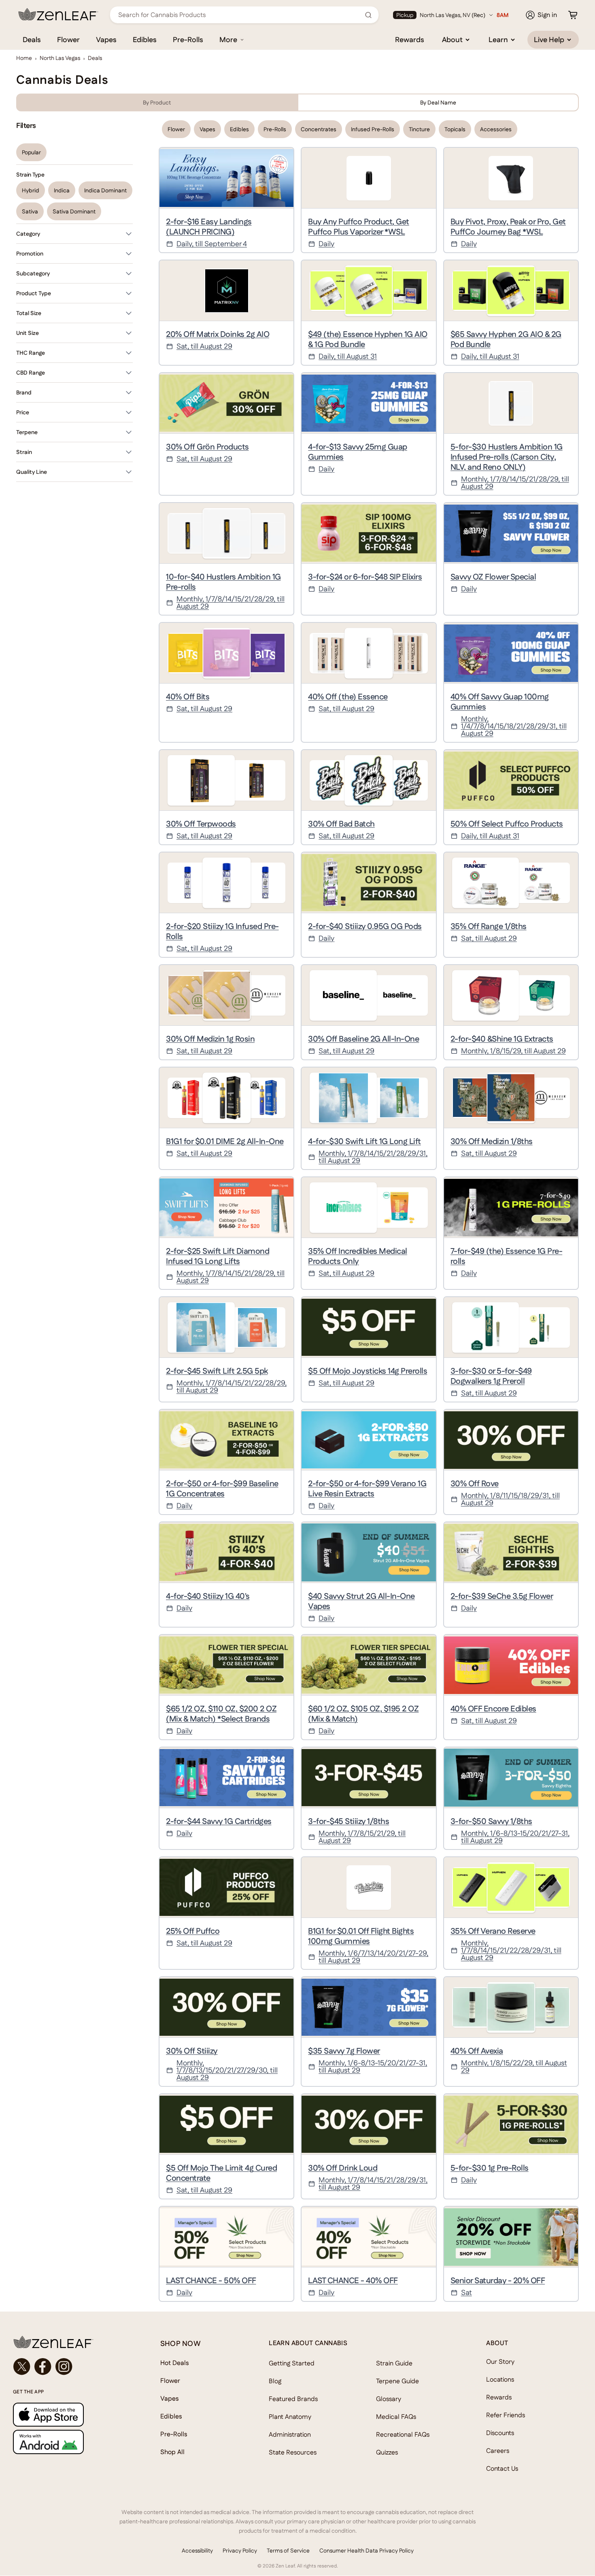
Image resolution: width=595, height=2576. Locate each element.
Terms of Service (288, 2550)
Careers (498, 2451)
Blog (275, 2381)
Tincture (419, 129)
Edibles (145, 39)
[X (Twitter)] (22, 2367)
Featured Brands (293, 2399)
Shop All (172, 2452)
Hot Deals (175, 2363)
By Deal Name (438, 102)
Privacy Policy (240, 2550)
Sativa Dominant (74, 211)
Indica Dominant (105, 190)
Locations (500, 2379)
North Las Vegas (60, 58)
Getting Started (292, 2363)
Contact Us (502, 2468)
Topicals (455, 129)
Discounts (500, 2433)
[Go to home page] (70, 2342)
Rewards (410, 39)
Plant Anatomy (290, 2417)
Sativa (30, 211)
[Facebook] (43, 2367)
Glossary (389, 2399)
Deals (32, 39)
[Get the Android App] (70, 2442)
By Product (157, 102)
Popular (31, 152)
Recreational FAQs (403, 2434)
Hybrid (31, 190)
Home (24, 58)
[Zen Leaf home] (58, 14)
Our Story (500, 2362)
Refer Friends (506, 2415)
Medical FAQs (396, 2417)
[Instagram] (64, 2367)
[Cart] (573, 15)
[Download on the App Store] (70, 2415)
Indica (62, 190)
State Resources (293, 2452)
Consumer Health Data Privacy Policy (367, 2550)
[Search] (368, 15)
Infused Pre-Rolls (373, 129)
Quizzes (387, 2452)
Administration (290, 2434)
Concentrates (319, 129)
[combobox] (240, 15)
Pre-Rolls (188, 39)
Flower (68, 39)
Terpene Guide (397, 2381)
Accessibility (197, 2550)
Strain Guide (394, 2363)
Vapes (106, 39)
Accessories (496, 129)
